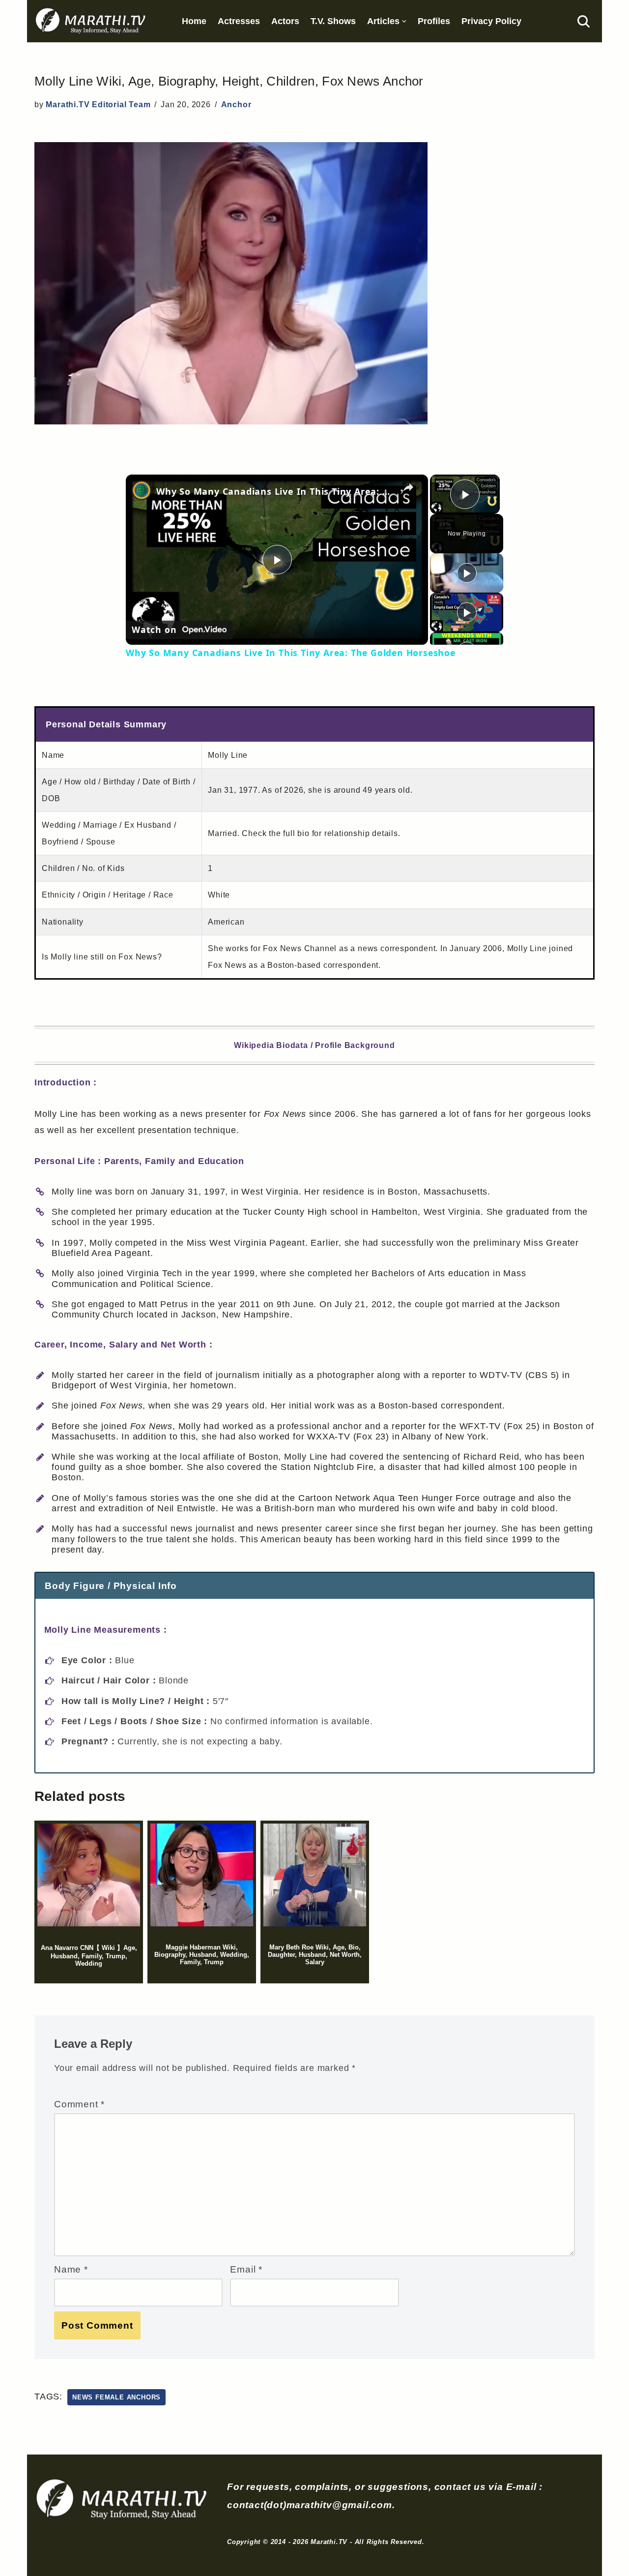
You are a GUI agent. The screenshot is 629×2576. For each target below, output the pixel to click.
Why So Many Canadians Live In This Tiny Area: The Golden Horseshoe (275, 491)
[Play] (467, 573)
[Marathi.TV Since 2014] (91, 21)
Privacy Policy (491, 21)
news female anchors (116, 2397)
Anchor (236, 105)
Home (194, 21)
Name (71, 2269)
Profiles (434, 21)
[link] (142, 490)
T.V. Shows (333, 21)
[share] (408, 487)
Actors (285, 21)
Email (246, 2269)
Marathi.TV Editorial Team (98, 105)
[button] (404, 21)
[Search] (584, 21)
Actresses (239, 21)
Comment (79, 2104)
